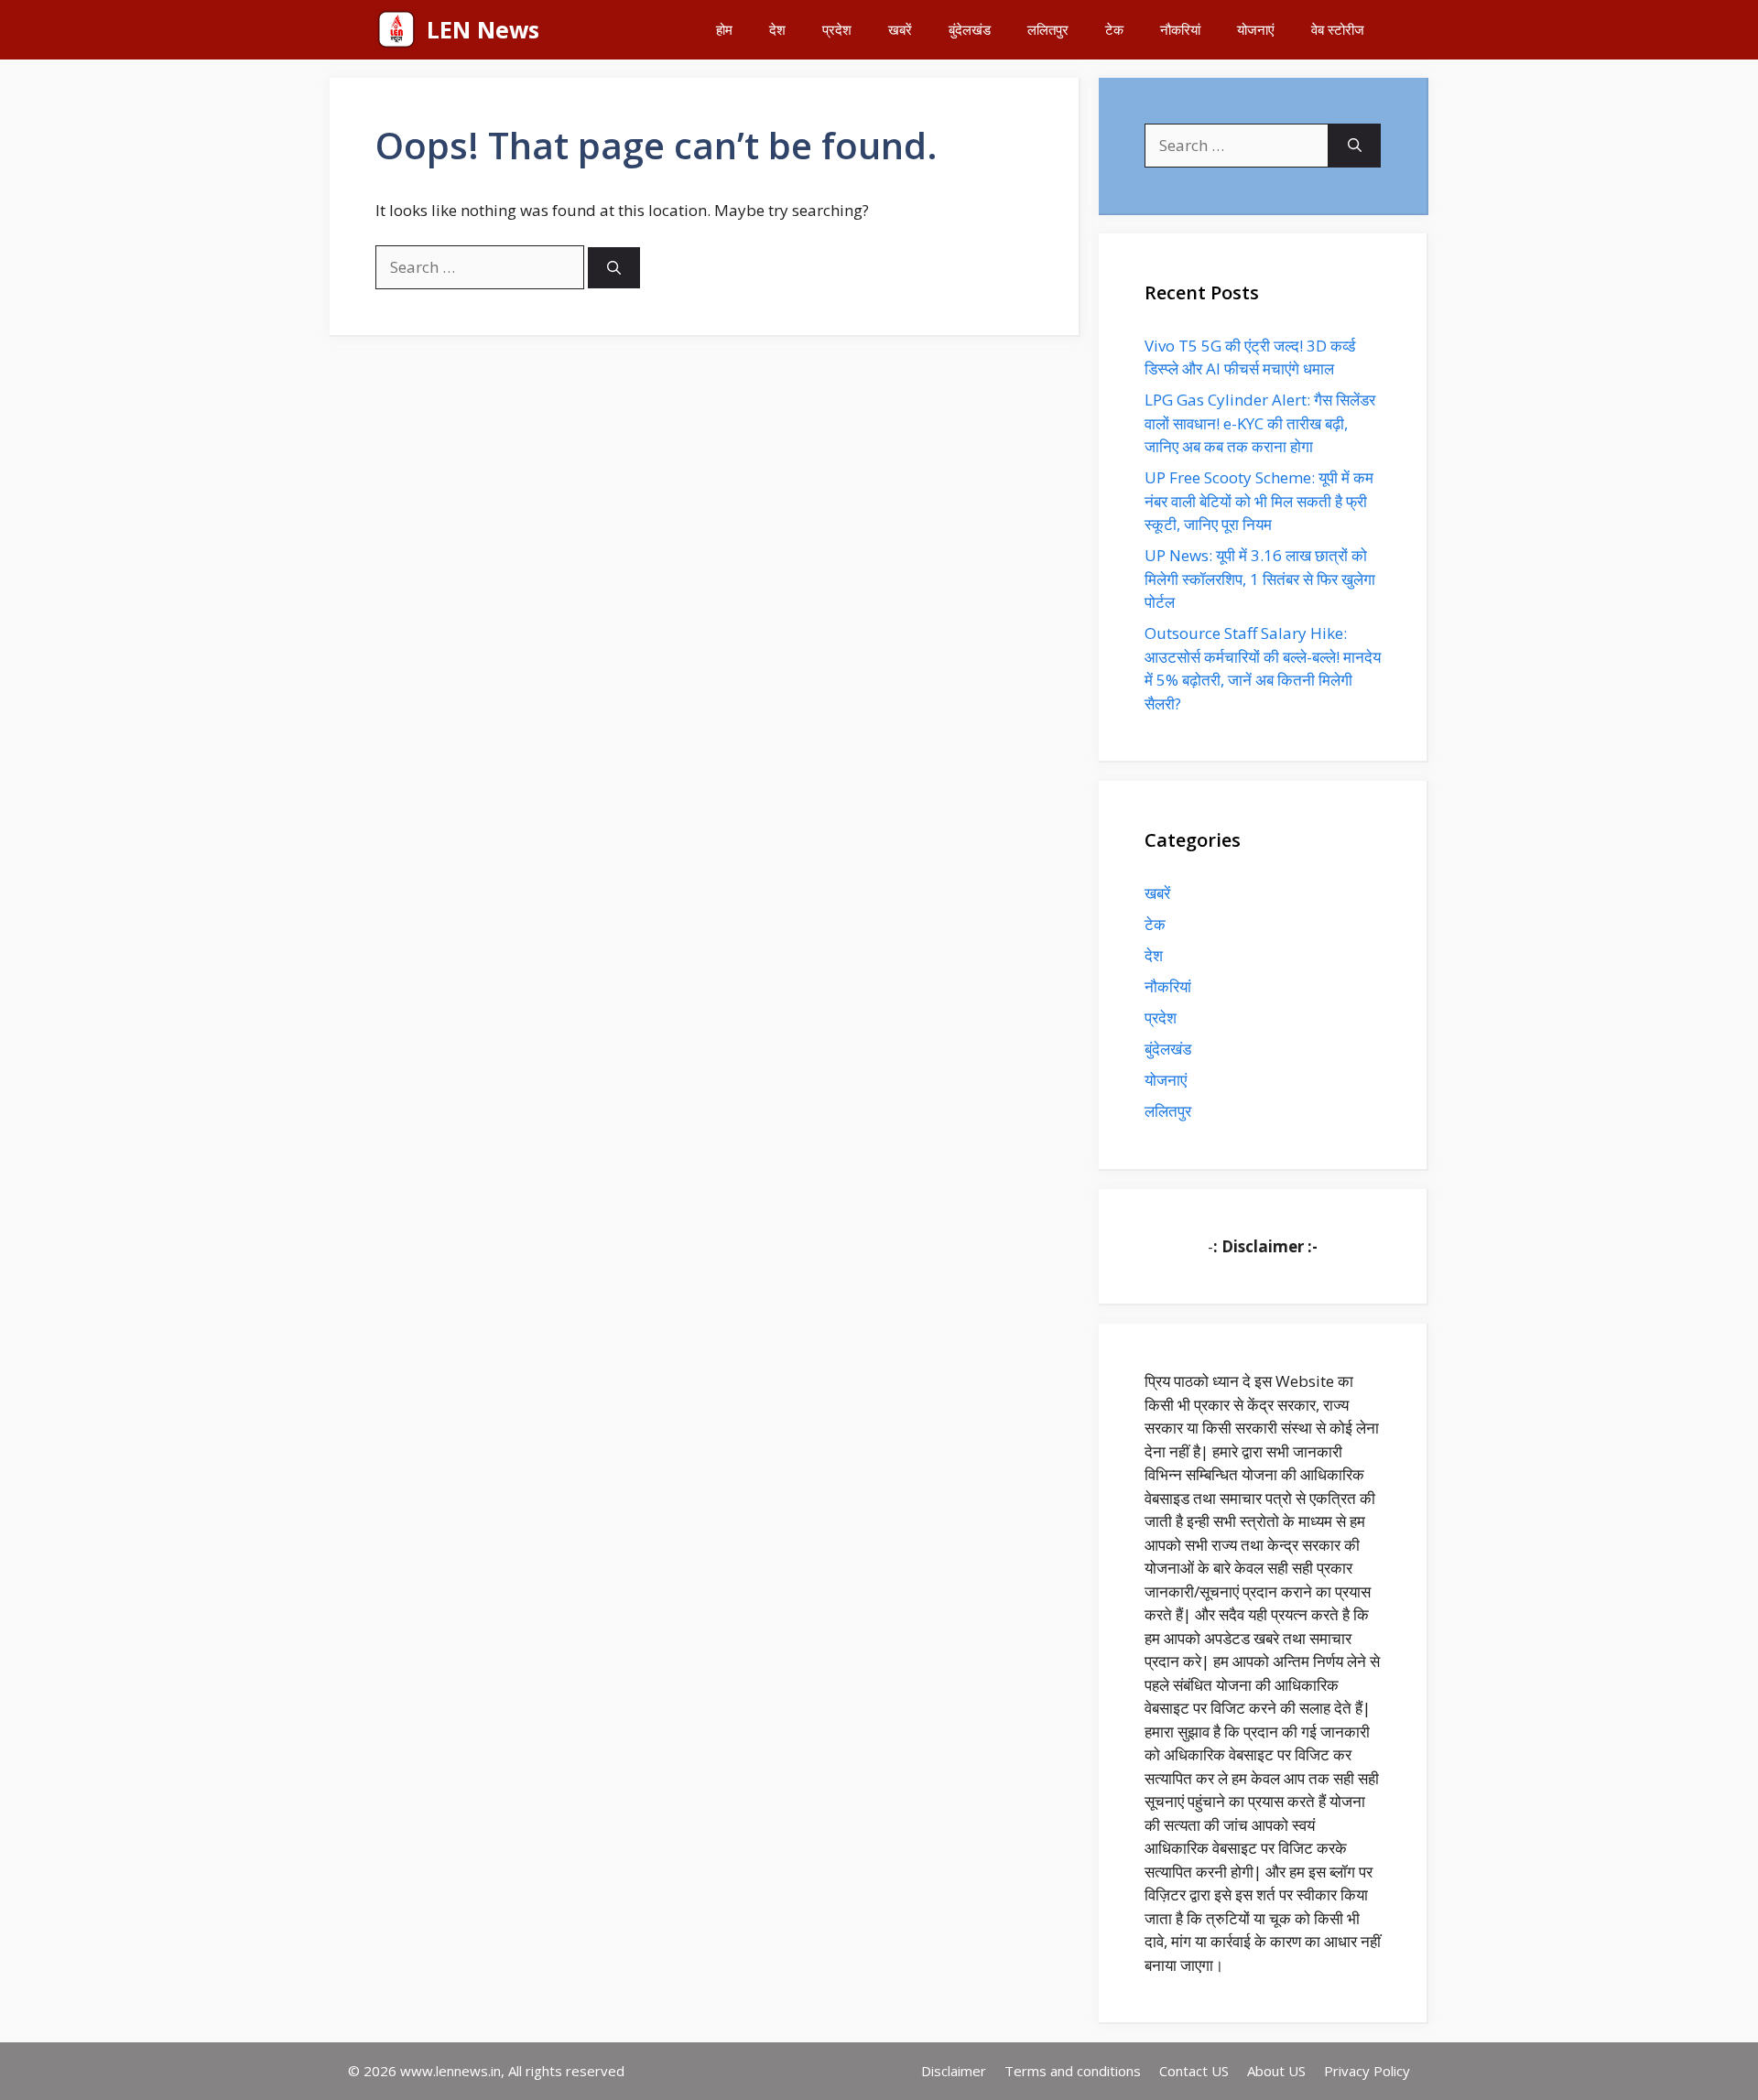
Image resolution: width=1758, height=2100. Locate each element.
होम (724, 29)
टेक (1114, 29)
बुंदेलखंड (970, 29)
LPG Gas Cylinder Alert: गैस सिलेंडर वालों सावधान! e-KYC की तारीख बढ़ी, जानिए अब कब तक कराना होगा (1260, 423)
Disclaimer (954, 2071)
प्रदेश (837, 29)
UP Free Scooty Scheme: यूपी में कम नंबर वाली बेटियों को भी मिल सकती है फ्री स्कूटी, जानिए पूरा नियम (1259, 501)
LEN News (483, 29)
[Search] (614, 268)
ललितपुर (1048, 29)
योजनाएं (1256, 29)
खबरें (900, 29)
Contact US (1194, 2071)
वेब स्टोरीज (1338, 29)
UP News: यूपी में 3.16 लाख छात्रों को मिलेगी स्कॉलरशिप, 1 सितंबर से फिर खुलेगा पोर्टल (1260, 579)
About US (1276, 2071)
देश (777, 29)
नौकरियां (1180, 29)
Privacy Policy (1367, 2071)
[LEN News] (396, 30)
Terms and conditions (1073, 2071)
